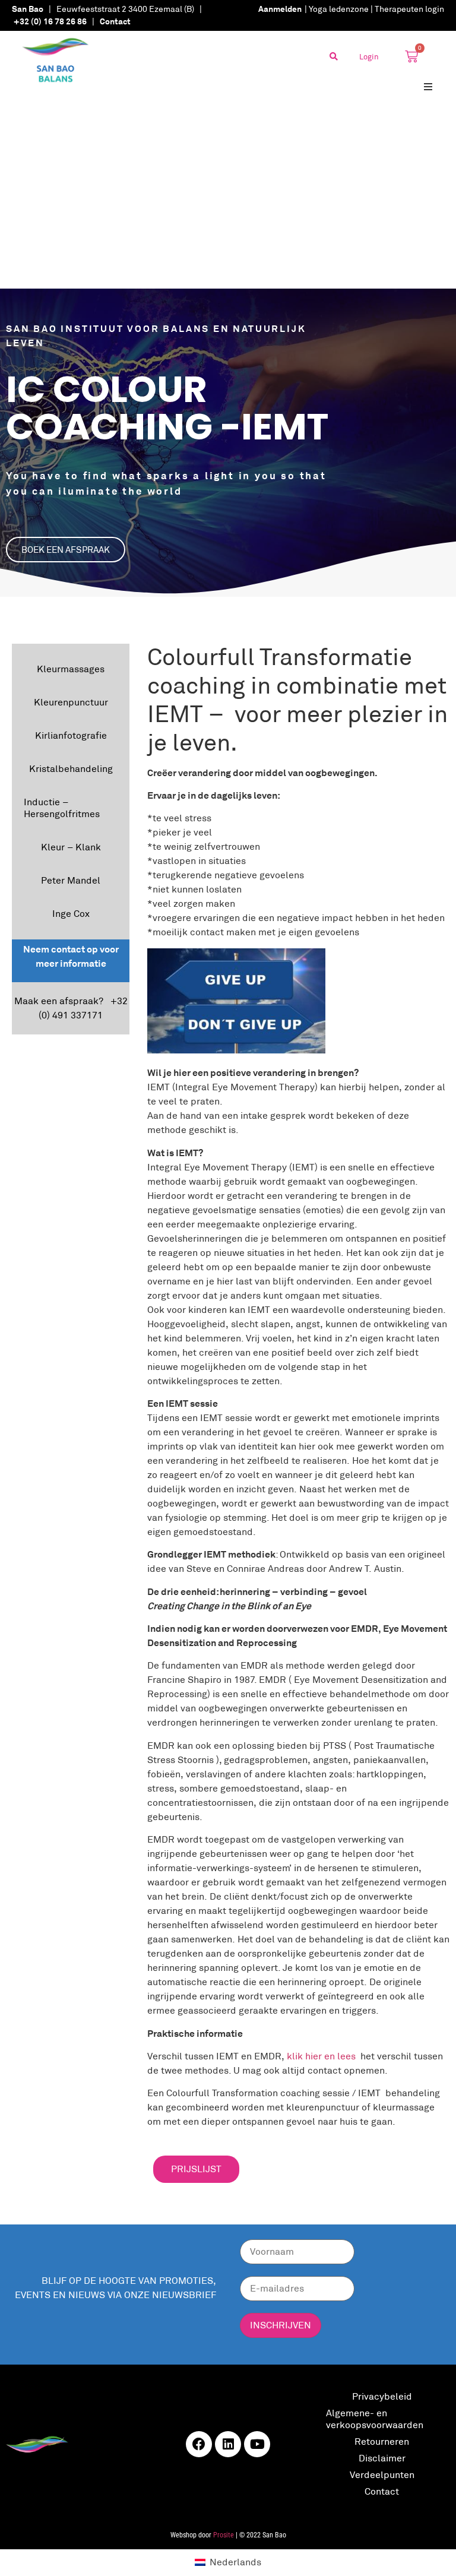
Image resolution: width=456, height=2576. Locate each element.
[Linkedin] (228, 2444)
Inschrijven (281, 2325)
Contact (382, 2491)
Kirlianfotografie (71, 735)
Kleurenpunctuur (71, 702)
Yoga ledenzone (339, 9)
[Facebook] (199, 2444)
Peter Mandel (71, 880)
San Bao (28, 9)
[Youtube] (257, 2444)
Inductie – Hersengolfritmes (62, 808)
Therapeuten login (409, 9)
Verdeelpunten (382, 2475)
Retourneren (382, 2441)
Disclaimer (382, 2458)
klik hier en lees (321, 2056)
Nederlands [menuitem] (235, 2562)
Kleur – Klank (71, 847)
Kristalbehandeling (71, 769)
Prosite (224, 2535)
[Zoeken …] (334, 56)
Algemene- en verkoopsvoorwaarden (375, 2419)
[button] (428, 86)
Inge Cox (71, 914)
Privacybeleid (382, 2396)
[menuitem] (228, 2562)
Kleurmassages (71, 669)
